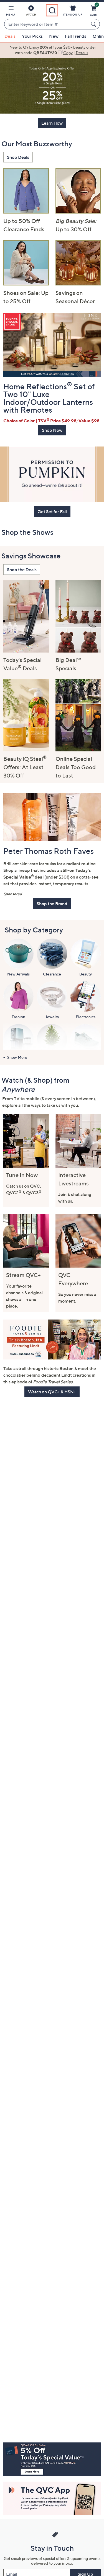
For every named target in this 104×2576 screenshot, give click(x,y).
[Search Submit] (94, 24)
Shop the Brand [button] (52, 904)
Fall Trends (76, 36)
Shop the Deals (22, 570)
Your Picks (32, 36)
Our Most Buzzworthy (37, 144)
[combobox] (46, 24)
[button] (11, 12)
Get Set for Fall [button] (52, 511)
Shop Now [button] (52, 430)
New (54, 36)
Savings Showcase (31, 556)
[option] (52, 50)
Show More (17, 1057)
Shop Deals (18, 157)
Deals (10, 36)
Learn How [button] (52, 123)
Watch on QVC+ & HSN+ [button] (52, 1392)
